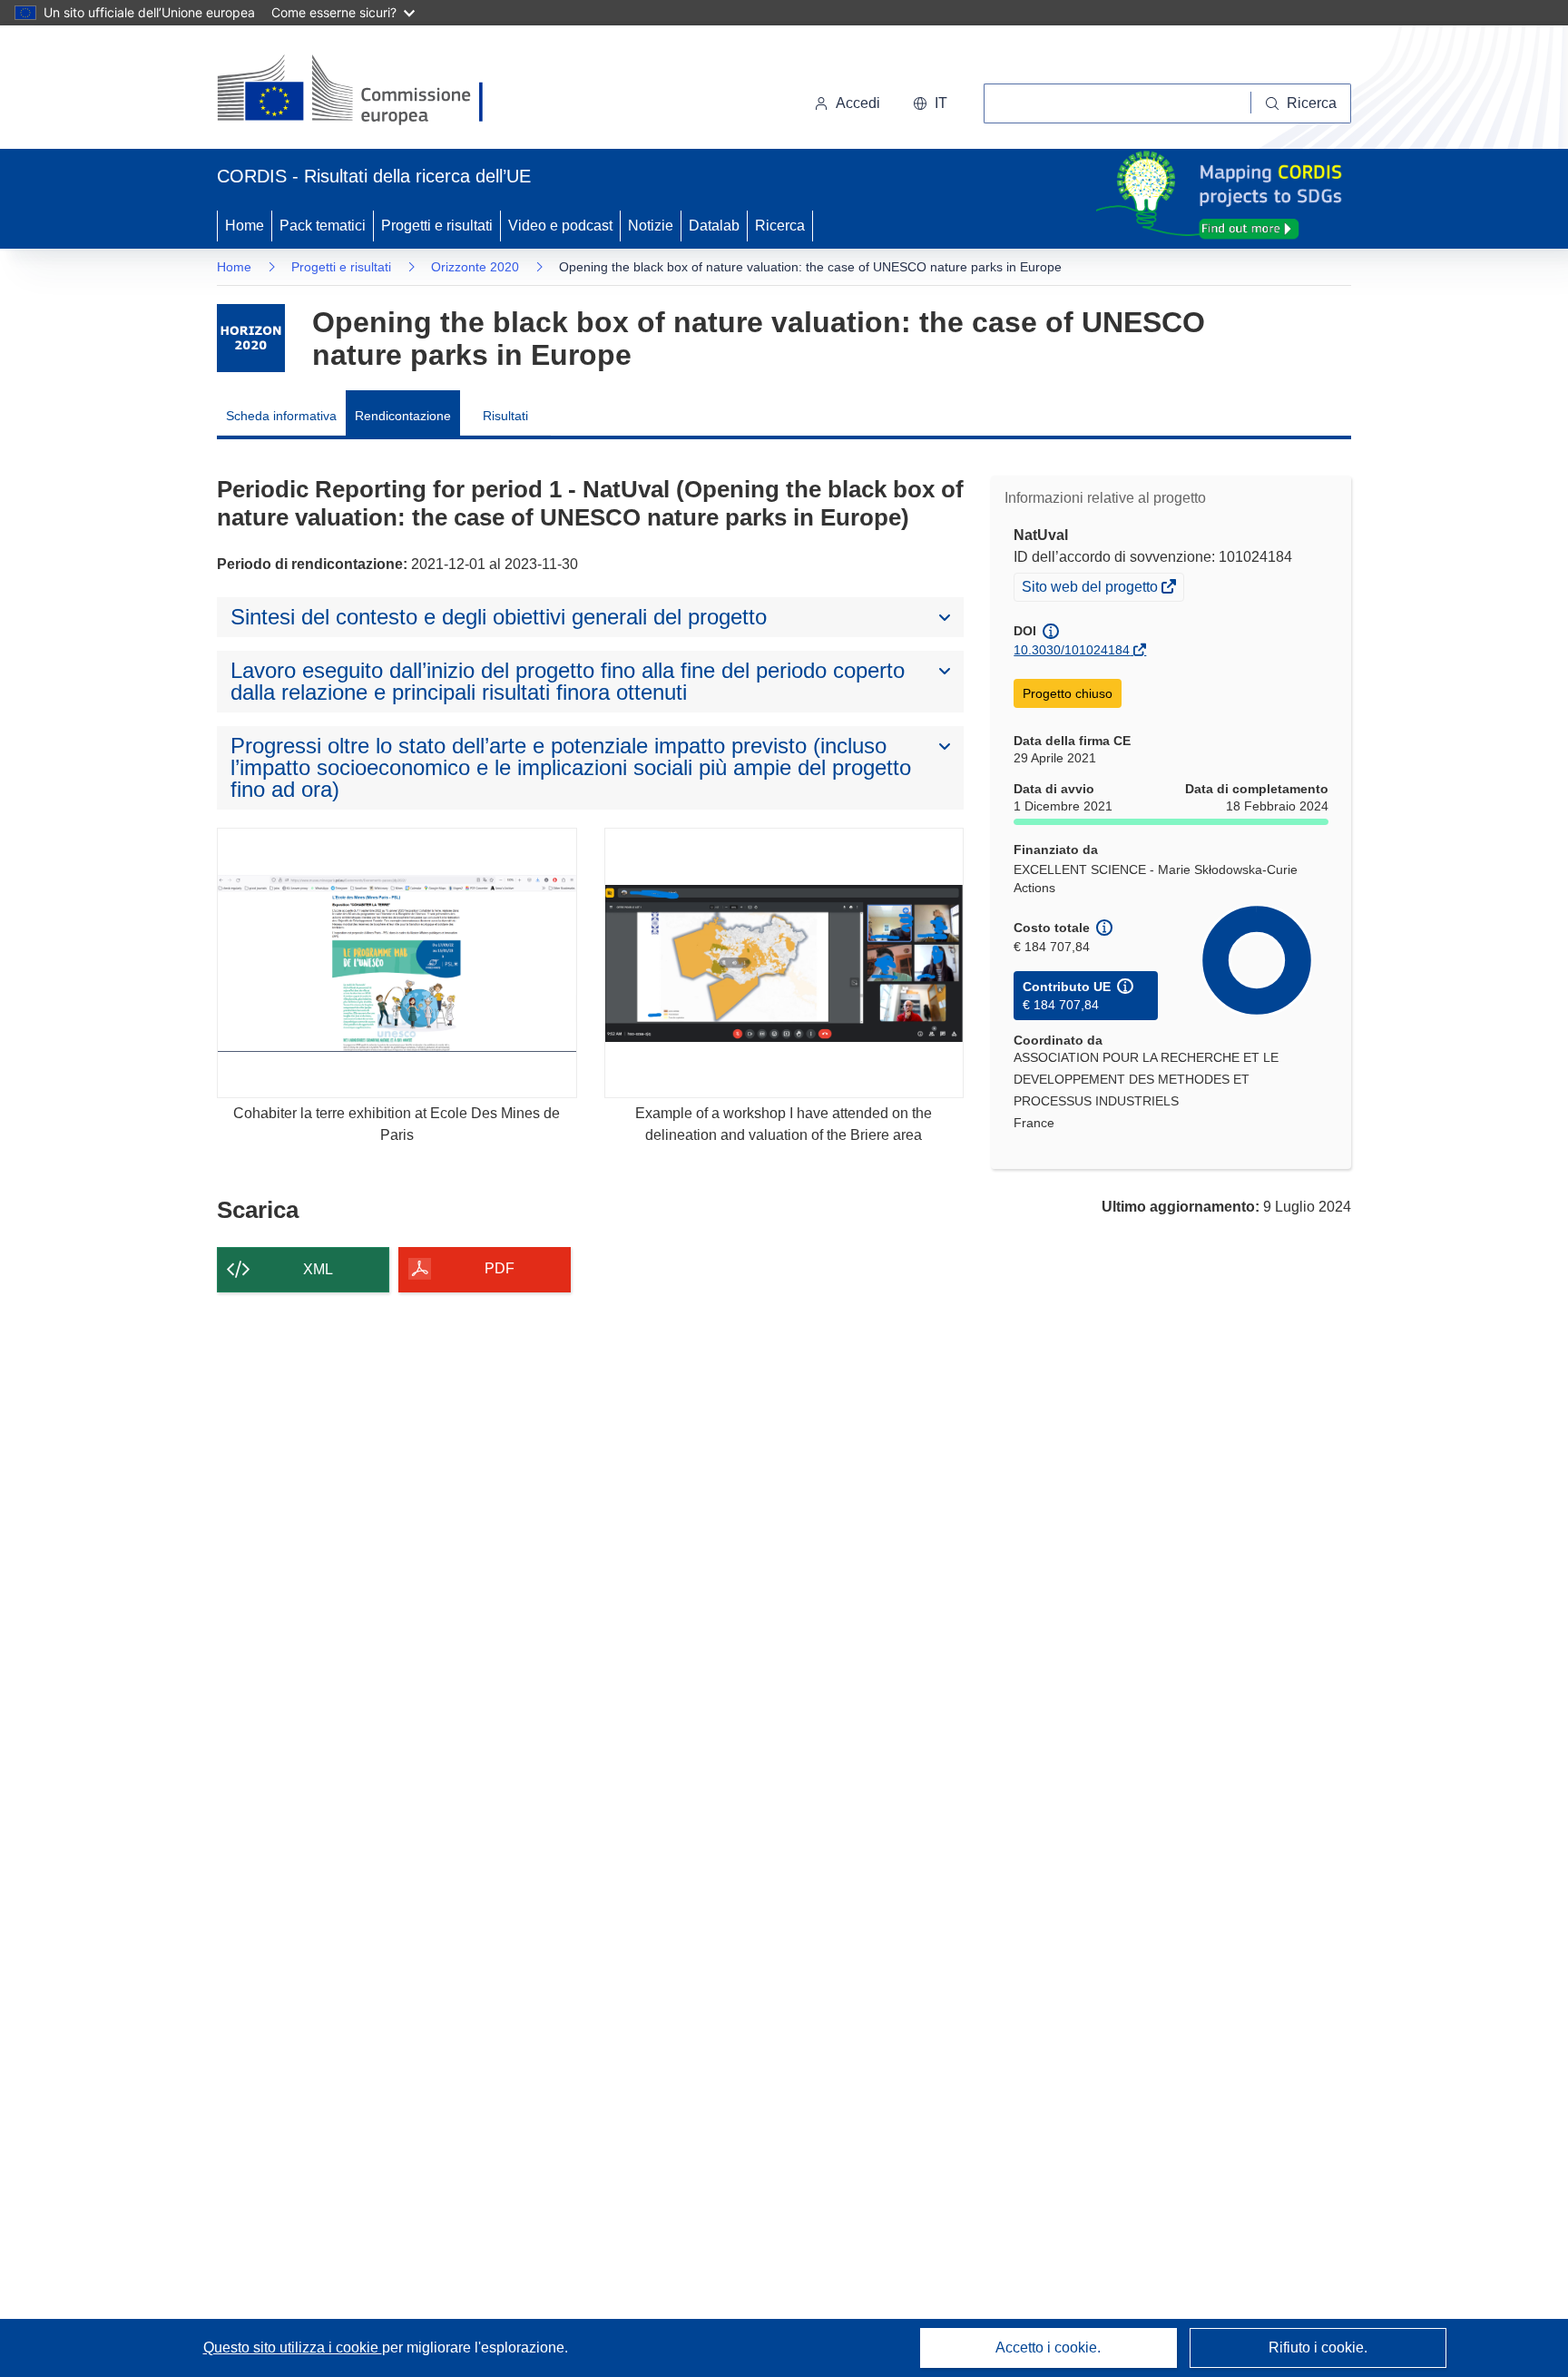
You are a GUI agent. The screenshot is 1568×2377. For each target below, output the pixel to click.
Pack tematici (323, 226)
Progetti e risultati (437, 226)
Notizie (651, 226)
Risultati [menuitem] (505, 416)
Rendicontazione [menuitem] (403, 416)
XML (318, 1269)
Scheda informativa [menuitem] (281, 416)
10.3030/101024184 (1072, 650)
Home (245, 226)
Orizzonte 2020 (475, 267)
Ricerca (780, 226)
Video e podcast (560, 226)
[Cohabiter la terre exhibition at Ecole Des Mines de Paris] (397, 963)
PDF (500, 1268)
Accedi (858, 103)
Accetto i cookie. (1048, 2348)
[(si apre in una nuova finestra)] (362, 91)
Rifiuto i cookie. (1318, 2348)
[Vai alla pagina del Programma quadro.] (251, 338)
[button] (930, 103)
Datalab (714, 226)
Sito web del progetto (1091, 589)
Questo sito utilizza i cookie (293, 2348)
